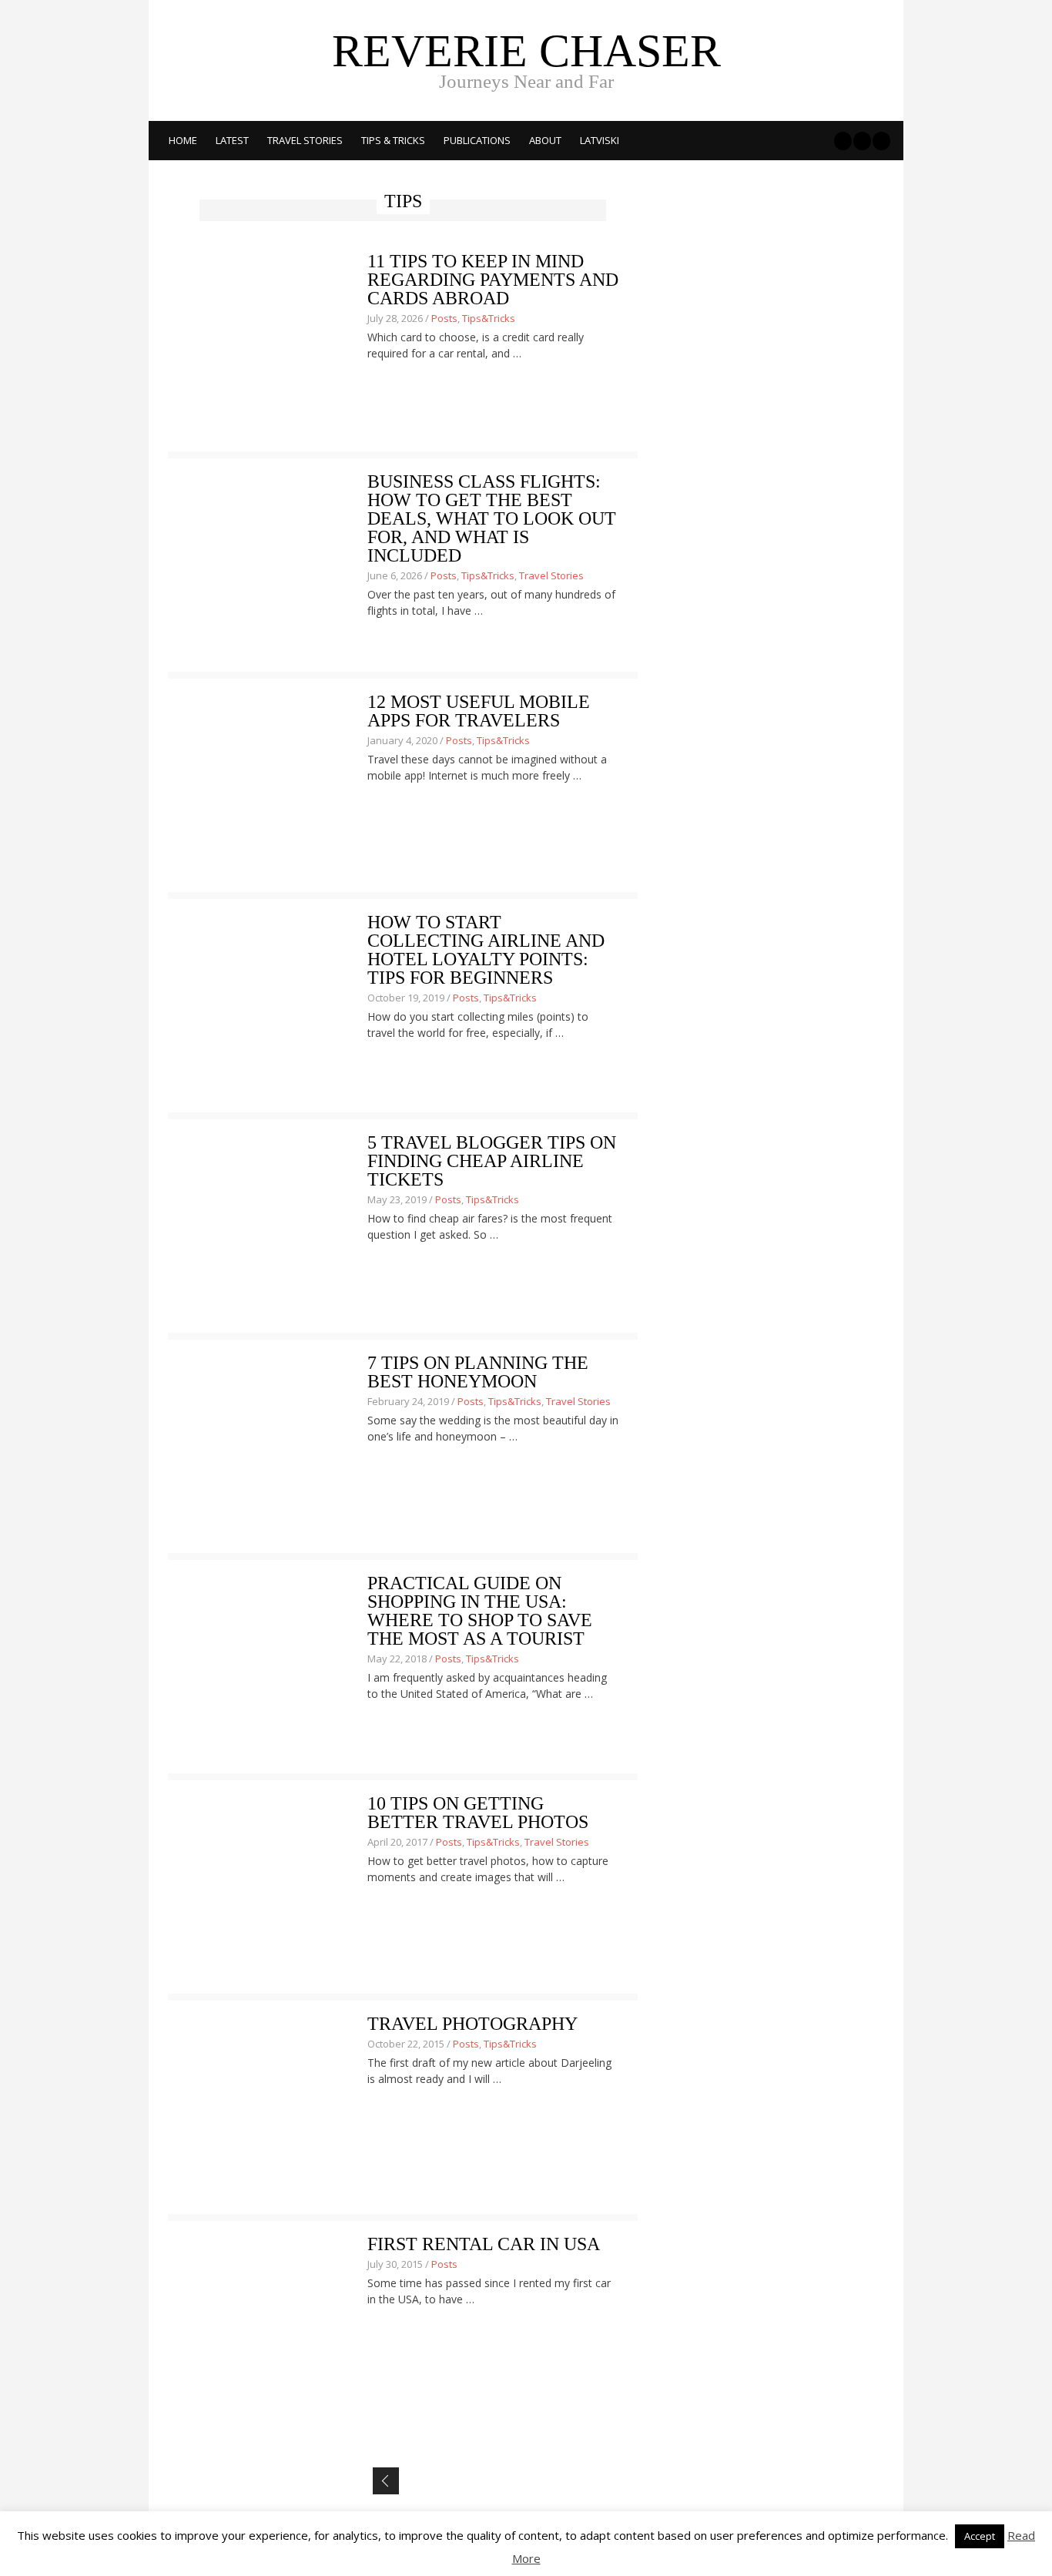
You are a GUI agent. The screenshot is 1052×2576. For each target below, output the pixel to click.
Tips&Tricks (489, 318)
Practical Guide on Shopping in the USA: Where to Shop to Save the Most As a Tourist (480, 1611)
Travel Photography (472, 2024)
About (545, 140)
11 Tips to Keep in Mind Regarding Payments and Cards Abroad (493, 280)
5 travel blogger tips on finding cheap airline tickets (492, 1161)
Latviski (600, 140)
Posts (444, 318)
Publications (477, 140)
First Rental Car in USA (484, 2244)
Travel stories (305, 140)
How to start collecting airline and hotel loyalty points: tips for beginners (486, 950)
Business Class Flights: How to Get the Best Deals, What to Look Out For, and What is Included (492, 518)
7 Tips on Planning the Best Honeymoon (478, 1372)
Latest (232, 140)
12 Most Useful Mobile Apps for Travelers (479, 711)
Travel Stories (551, 575)
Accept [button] (980, 2536)
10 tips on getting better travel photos (478, 1813)
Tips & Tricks (393, 140)
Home (183, 140)
